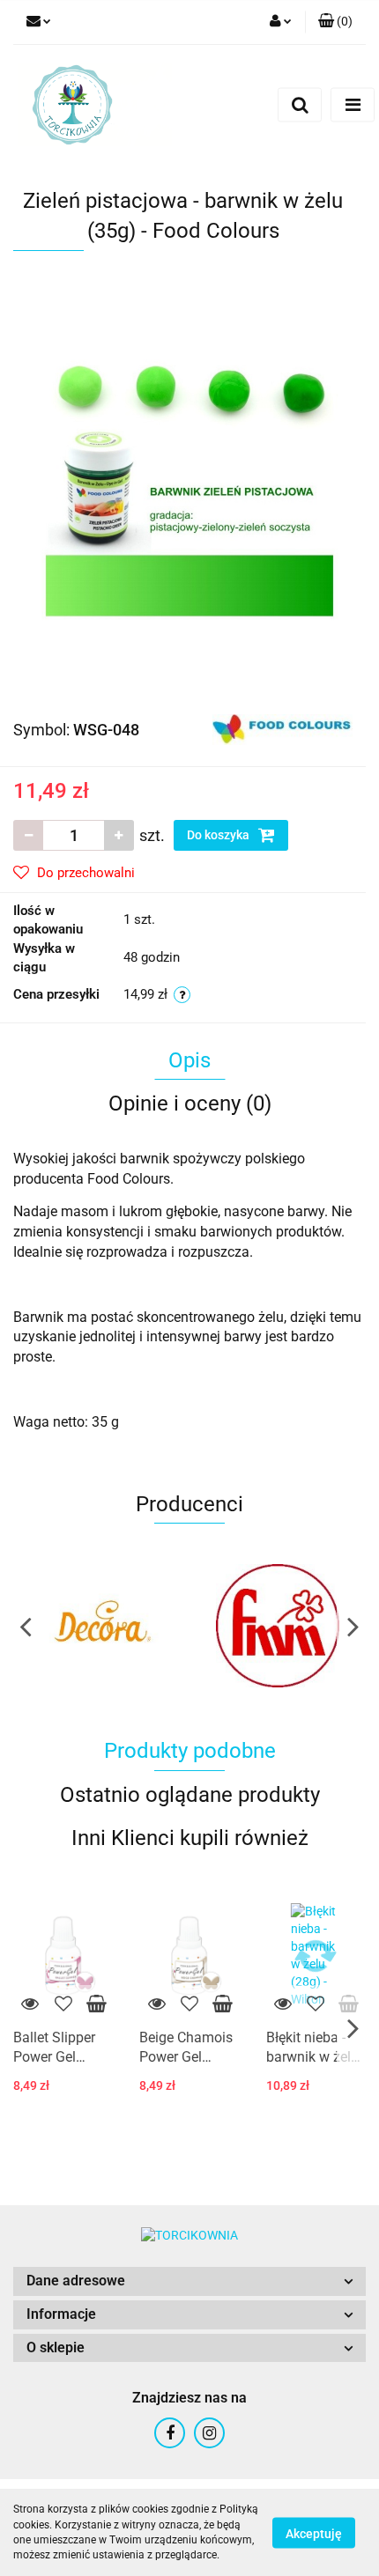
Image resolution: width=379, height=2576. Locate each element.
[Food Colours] (282, 728)
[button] (189, 2281)
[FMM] (226, 1626)
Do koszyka (219, 835)
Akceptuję (314, 2533)
